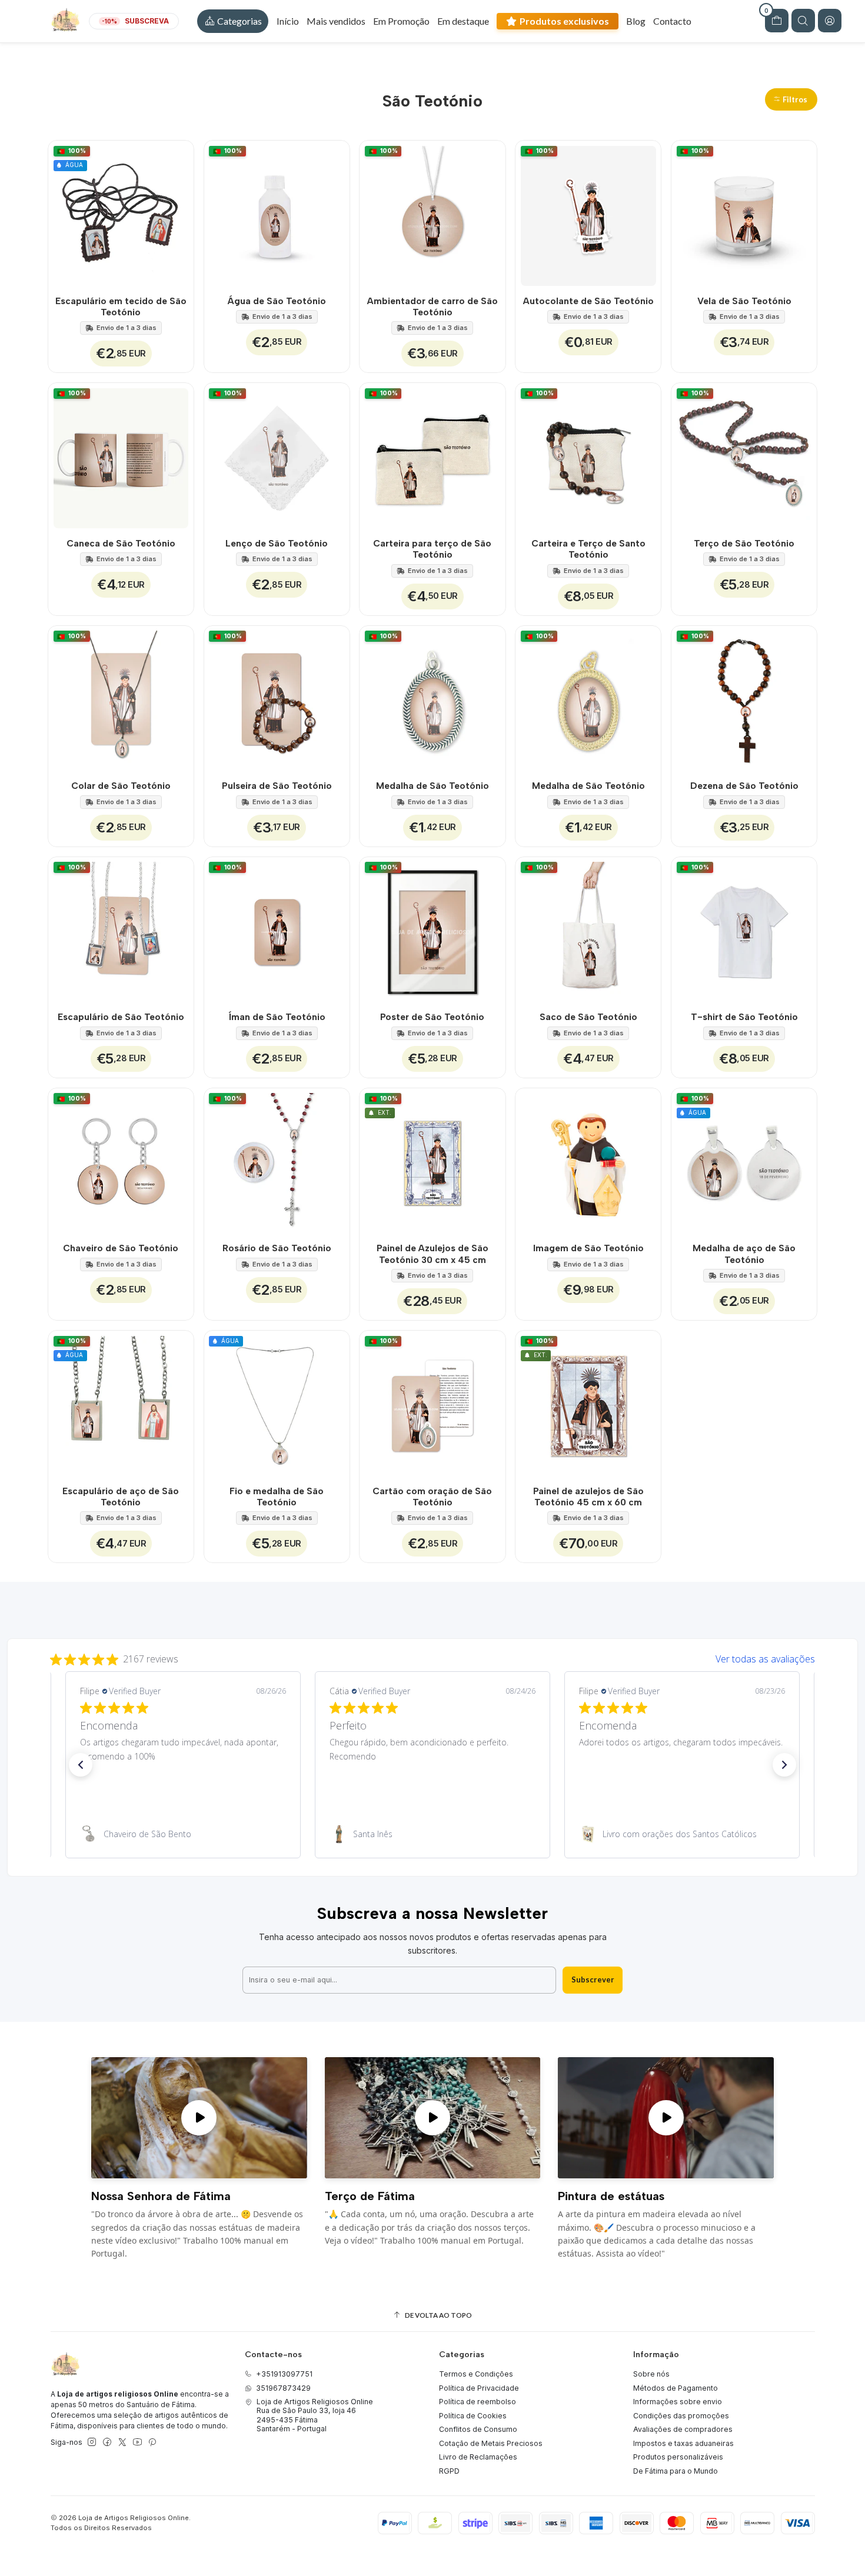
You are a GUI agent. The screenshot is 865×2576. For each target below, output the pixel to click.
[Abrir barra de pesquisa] (803, 21)
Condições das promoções (681, 2416)
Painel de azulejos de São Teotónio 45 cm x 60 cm (588, 1497)
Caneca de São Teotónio (121, 543)
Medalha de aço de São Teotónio (744, 1254)
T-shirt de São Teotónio (744, 1017)
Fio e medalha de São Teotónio (277, 1497)
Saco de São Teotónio (588, 1017)
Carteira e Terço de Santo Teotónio (588, 549)
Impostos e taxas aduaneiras (683, 2443)
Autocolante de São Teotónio (588, 301)
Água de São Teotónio (277, 301)
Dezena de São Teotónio (744, 786)
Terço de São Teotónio (744, 543)
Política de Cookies (473, 2416)
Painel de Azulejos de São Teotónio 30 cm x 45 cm (432, 1254)
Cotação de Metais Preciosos (491, 2443)
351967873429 (283, 2388)
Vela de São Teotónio (744, 301)
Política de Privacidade (479, 2388)
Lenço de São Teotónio (277, 543)
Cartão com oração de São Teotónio (432, 1497)
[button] (233, 21)
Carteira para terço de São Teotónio (432, 549)
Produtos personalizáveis (678, 2457)
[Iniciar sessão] (830, 21)
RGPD (449, 2471)
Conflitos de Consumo (478, 2429)
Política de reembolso (478, 2402)
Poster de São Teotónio (432, 1017)
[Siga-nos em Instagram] (92, 2442)
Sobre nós (651, 2374)
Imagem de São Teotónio (588, 1248)
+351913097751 (284, 2374)
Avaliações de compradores (683, 2429)
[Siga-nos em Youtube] (137, 2442)
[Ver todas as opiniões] (432, 1657)
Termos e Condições (476, 2374)
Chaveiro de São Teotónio (121, 1248)
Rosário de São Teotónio (277, 1248)
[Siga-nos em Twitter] (122, 2442)
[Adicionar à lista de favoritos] (178, 213)
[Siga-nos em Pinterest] (152, 2442)
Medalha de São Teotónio (432, 786)
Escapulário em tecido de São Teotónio (121, 306)
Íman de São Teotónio (277, 1017)
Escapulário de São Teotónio (121, 1017)
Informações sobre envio (678, 2402)
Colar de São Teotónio (121, 786)
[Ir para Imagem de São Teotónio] (588, 1161)
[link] (183, 1834)
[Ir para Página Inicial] (65, 21)
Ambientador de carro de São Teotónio (432, 306)
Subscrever (593, 1980)
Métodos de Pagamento (676, 2388)
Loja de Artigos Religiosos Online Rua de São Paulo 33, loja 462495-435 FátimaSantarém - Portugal (315, 2415)
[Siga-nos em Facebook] (107, 2442)
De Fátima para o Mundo (676, 2471)
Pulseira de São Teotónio (277, 786)
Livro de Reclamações (478, 2457)
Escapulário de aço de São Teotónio (121, 1497)
